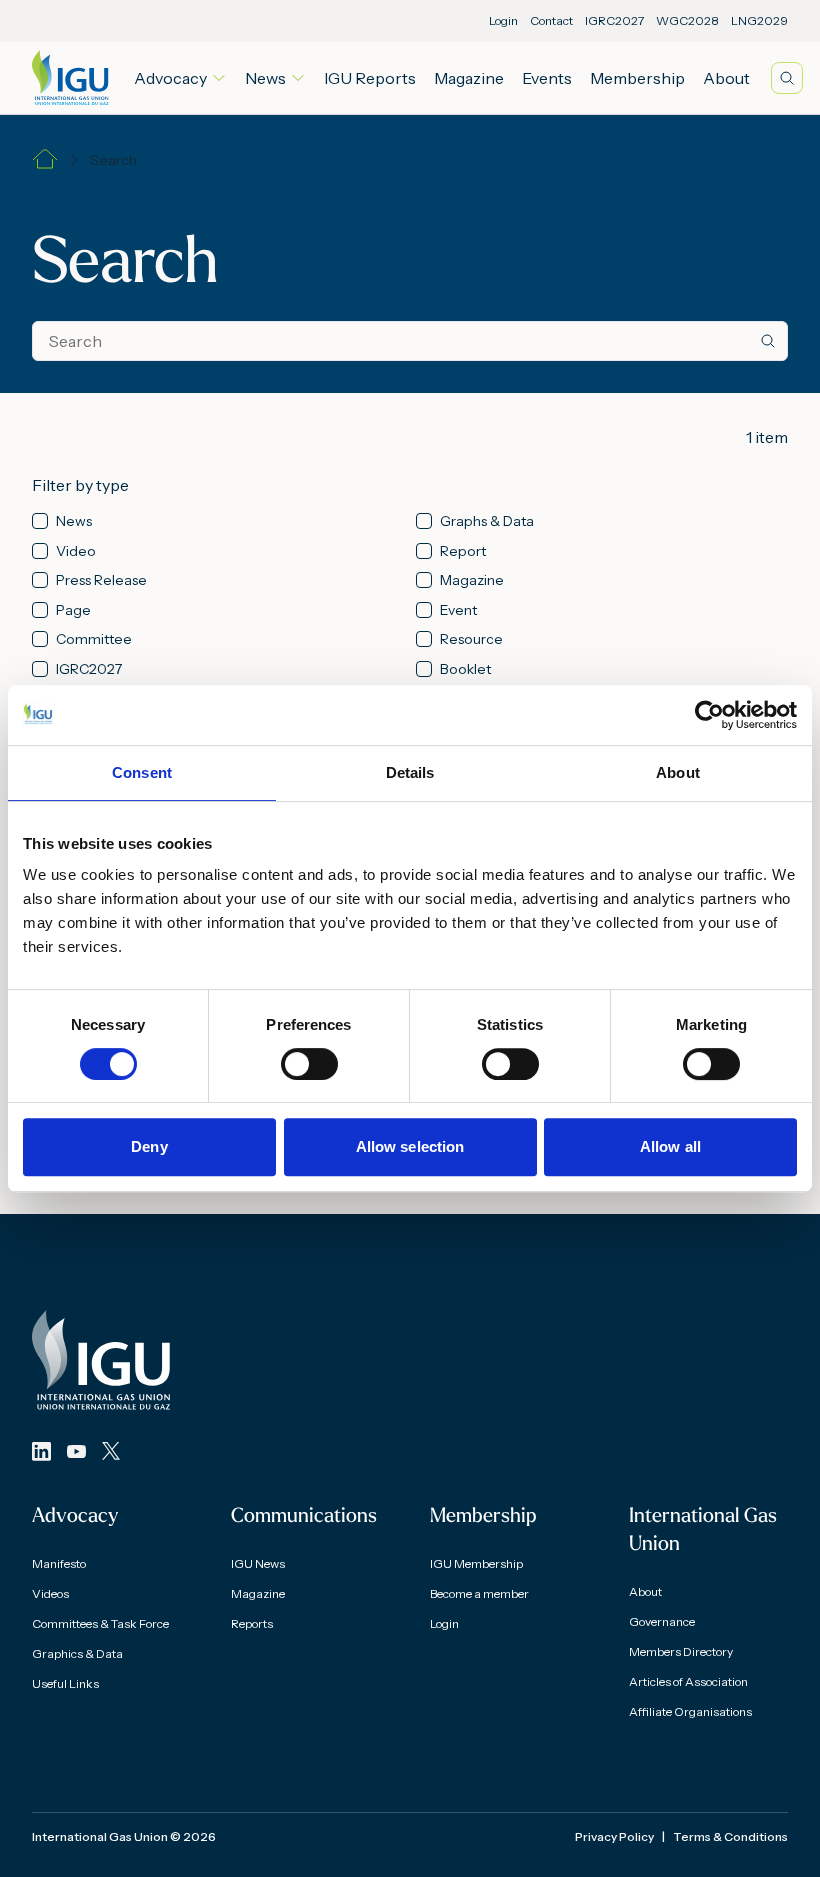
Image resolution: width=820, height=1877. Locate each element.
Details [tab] (410, 772)
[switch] (309, 1064)
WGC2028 (687, 20)
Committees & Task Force (100, 1623)
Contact (551, 20)
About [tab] (678, 772)
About (726, 78)
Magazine (469, 78)
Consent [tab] (142, 772)
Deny (149, 1146)
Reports (252, 1623)
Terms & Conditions (730, 1836)
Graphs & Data (487, 521)
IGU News (258, 1563)
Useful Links (65, 1683)
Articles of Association (688, 1681)
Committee (94, 639)
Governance (662, 1621)
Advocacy (170, 78)
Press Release (101, 580)
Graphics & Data (77, 1653)
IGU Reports (370, 78)
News (265, 78)
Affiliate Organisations (690, 1711)
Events (547, 78)
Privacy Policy (614, 1836)
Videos (50, 1593)
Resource (471, 639)
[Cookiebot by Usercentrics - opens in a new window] (709, 715)
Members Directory (681, 1651)
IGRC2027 (614, 20)
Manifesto (59, 1563)
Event (458, 610)
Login (503, 20)
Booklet (465, 669)
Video (76, 551)
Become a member (479, 1593)
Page (73, 610)
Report (463, 551)
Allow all (670, 1146)
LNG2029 (759, 20)
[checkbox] (40, 521)
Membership (637, 78)
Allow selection (410, 1146)
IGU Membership (476, 1563)
